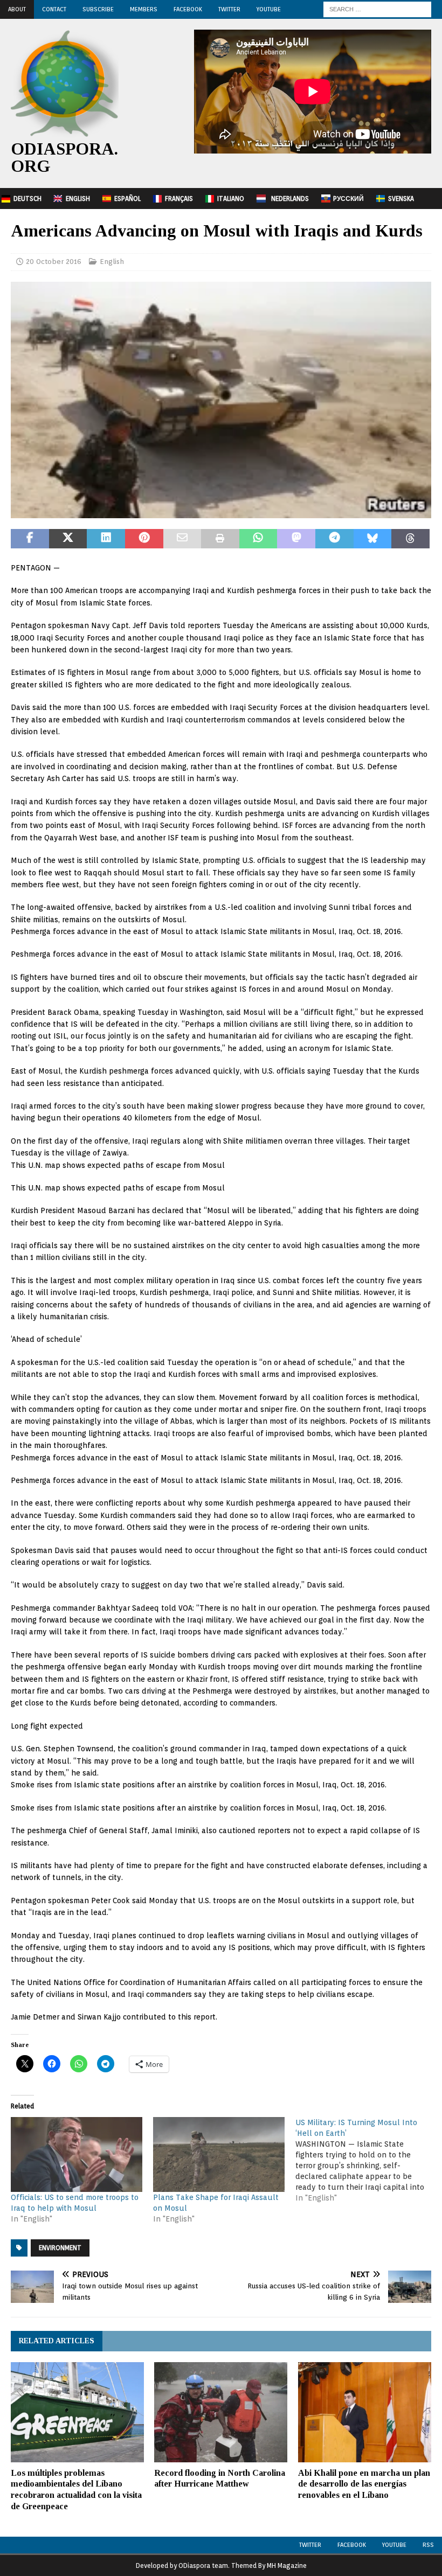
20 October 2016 (54, 262)
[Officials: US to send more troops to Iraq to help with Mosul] (77, 2154)
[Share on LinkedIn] (106, 539)
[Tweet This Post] (68, 539)
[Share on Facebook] (30, 539)
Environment (60, 2248)
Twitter (229, 9)
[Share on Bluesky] (373, 539)
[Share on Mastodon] (296, 539)
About (17, 9)
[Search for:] (377, 9)
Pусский (348, 199)
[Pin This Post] (144, 539)
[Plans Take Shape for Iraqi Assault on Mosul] (219, 2154)
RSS (428, 2545)
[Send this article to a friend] (182, 539)
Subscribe (98, 9)
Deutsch (27, 199)
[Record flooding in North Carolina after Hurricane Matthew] (221, 2412)
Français (179, 199)
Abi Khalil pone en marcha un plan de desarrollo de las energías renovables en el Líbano (364, 2484)
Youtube (394, 2545)
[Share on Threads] (410, 539)
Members (144, 9)
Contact (54, 9)
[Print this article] (220, 539)
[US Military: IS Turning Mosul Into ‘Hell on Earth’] (367, 2160)
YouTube (269, 9)
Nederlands (290, 199)
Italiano (231, 199)
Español (127, 199)
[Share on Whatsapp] (258, 539)
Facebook (188, 9)
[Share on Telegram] (334, 539)
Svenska (401, 199)
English (78, 199)
